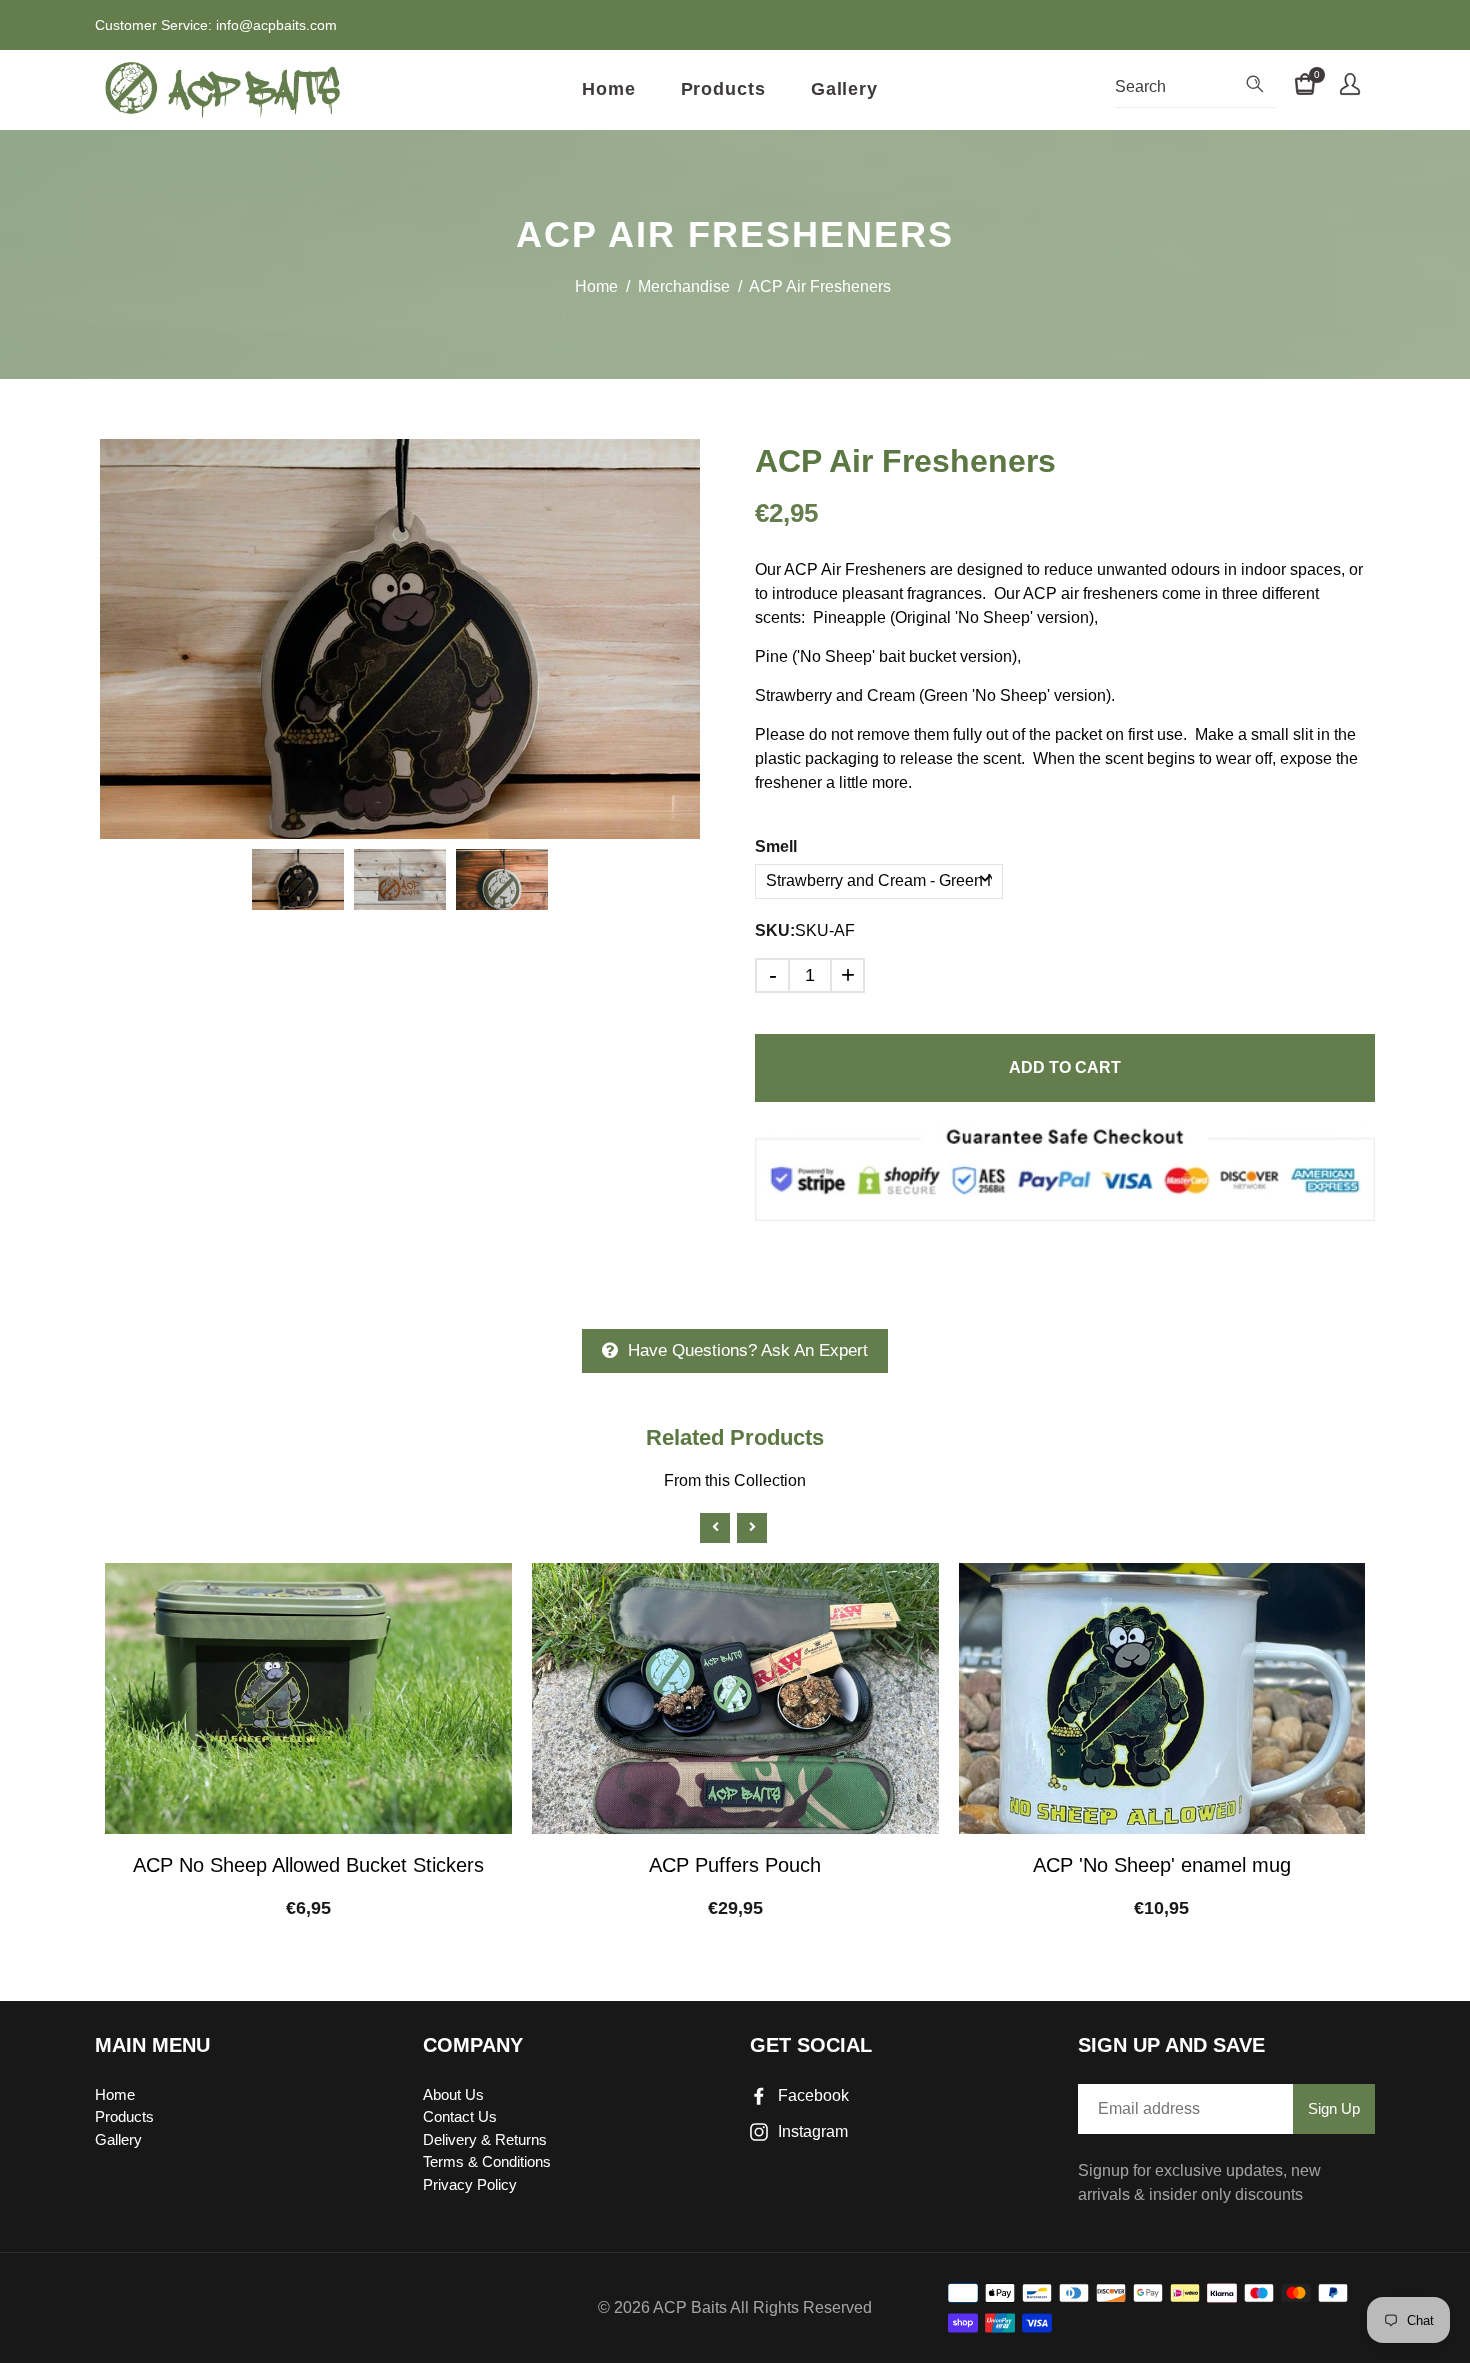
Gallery (844, 89)
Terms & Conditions (487, 2161)
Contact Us (460, 2116)
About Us (453, 2094)
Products (723, 89)
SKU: (775, 930)
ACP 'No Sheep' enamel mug (1162, 1865)
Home (609, 89)
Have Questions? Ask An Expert (748, 1350)
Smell (776, 846)
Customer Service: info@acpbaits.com (216, 25)
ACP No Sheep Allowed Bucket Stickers (308, 1865)
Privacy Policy (470, 2184)
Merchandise (684, 286)
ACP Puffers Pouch (735, 1865)
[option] (400, 639)
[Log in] (1350, 87)
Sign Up (1334, 2108)
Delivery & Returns (485, 2139)
